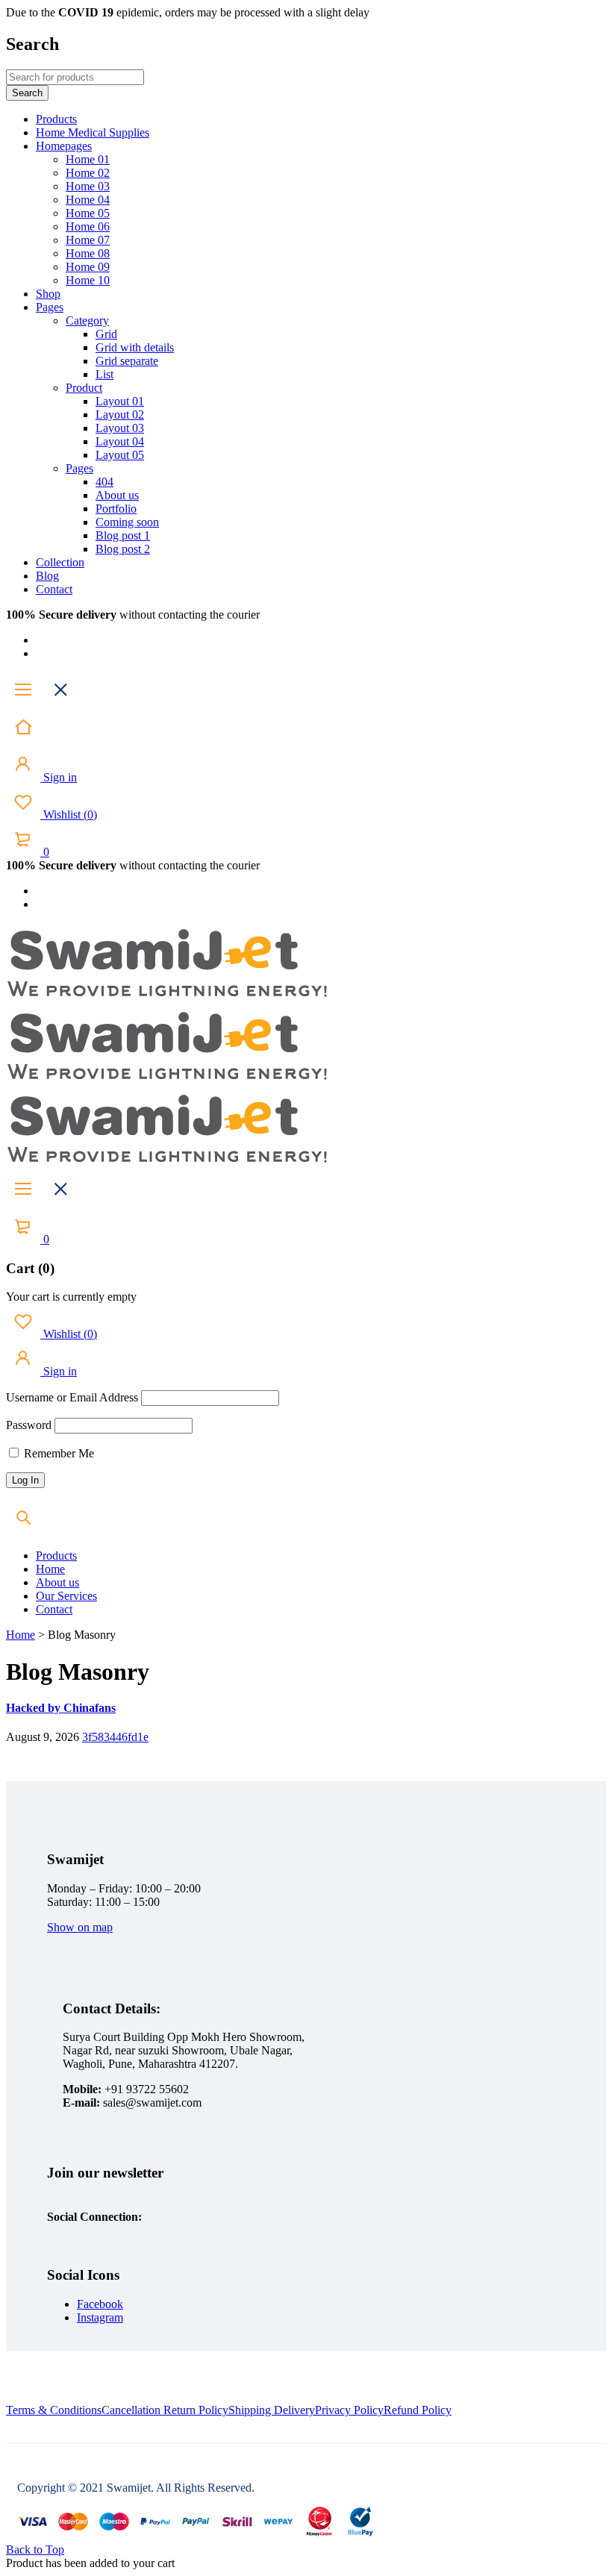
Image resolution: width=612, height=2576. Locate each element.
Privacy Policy (349, 2410)
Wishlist (69, 815)
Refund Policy (418, 2410)
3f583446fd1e (115, 1737)
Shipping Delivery (272, 2410)
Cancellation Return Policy (165, 2410)
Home (21, 1635)
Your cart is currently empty (71, 1297)
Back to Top (35, 2550)
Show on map (80, 1927)
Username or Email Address (72, 1397)
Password (29, 1425)
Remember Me (57, 1453)
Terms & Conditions (54, 2410)
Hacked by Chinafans (61, 1708)
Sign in (59, 777)
